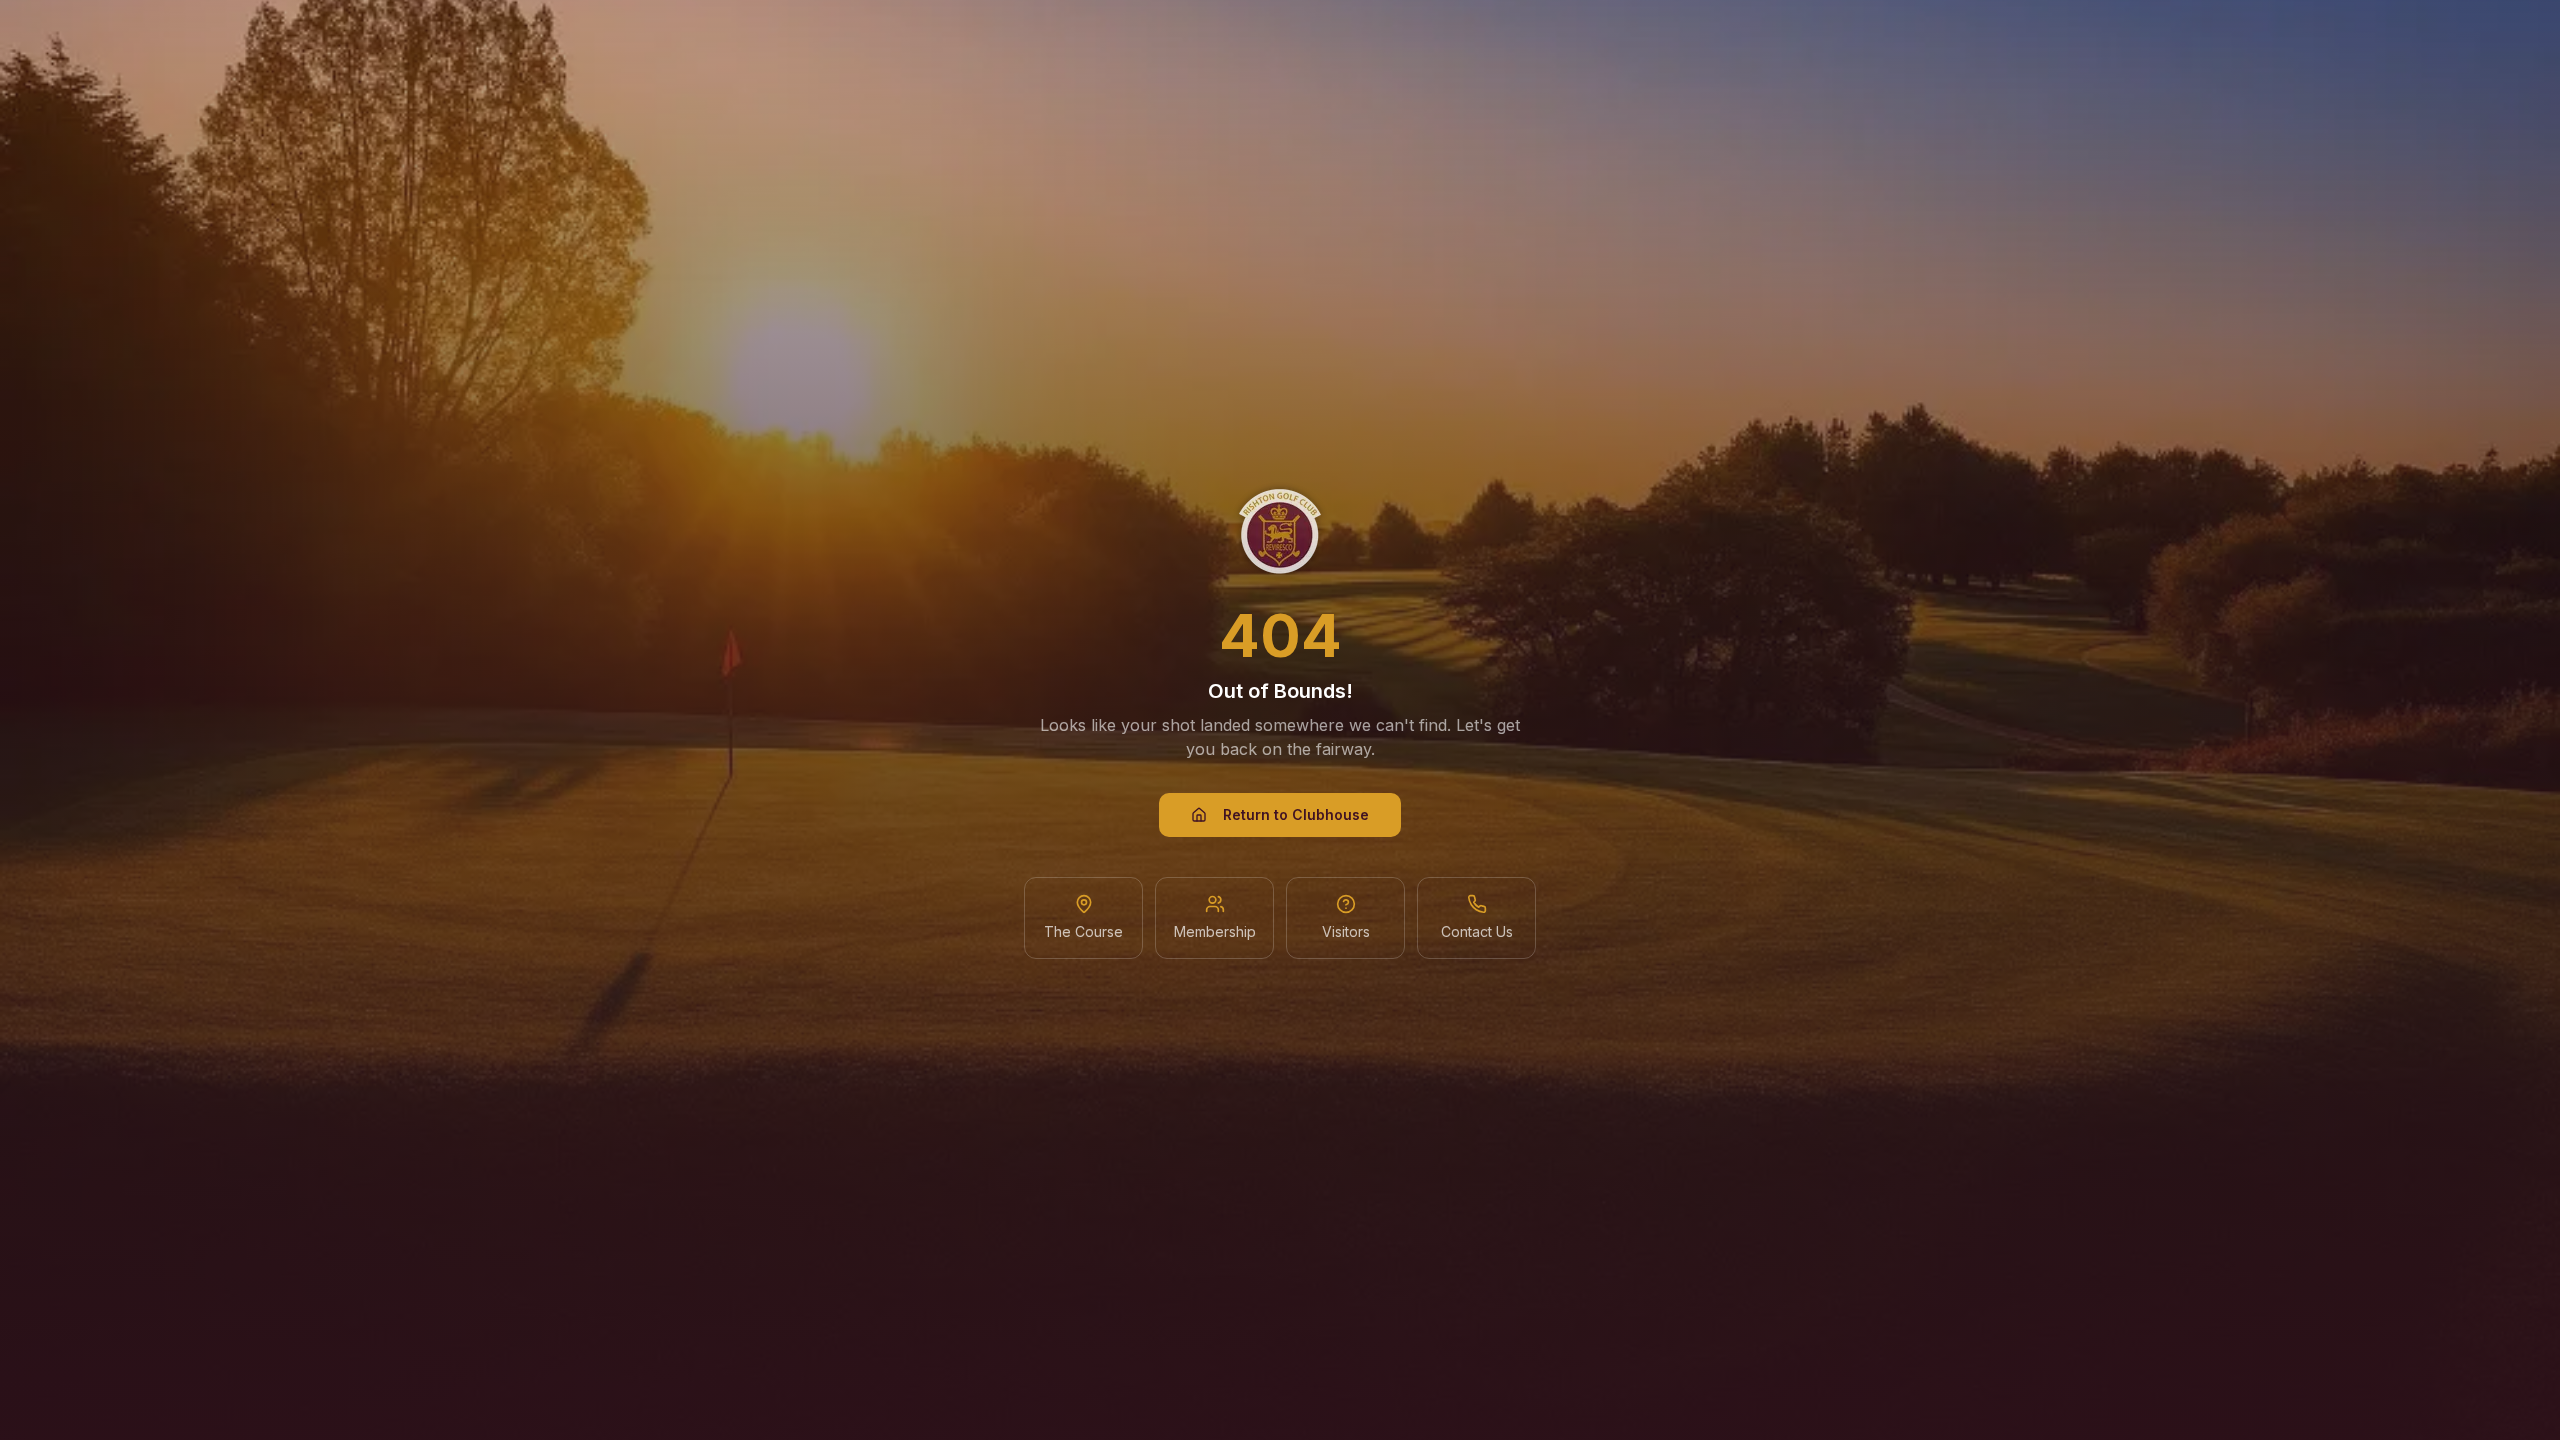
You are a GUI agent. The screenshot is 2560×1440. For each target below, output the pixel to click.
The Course (1083, 931)
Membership (1215, 931)
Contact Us (1477, 931)
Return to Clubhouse (1296, 814)
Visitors (1346, 931)
